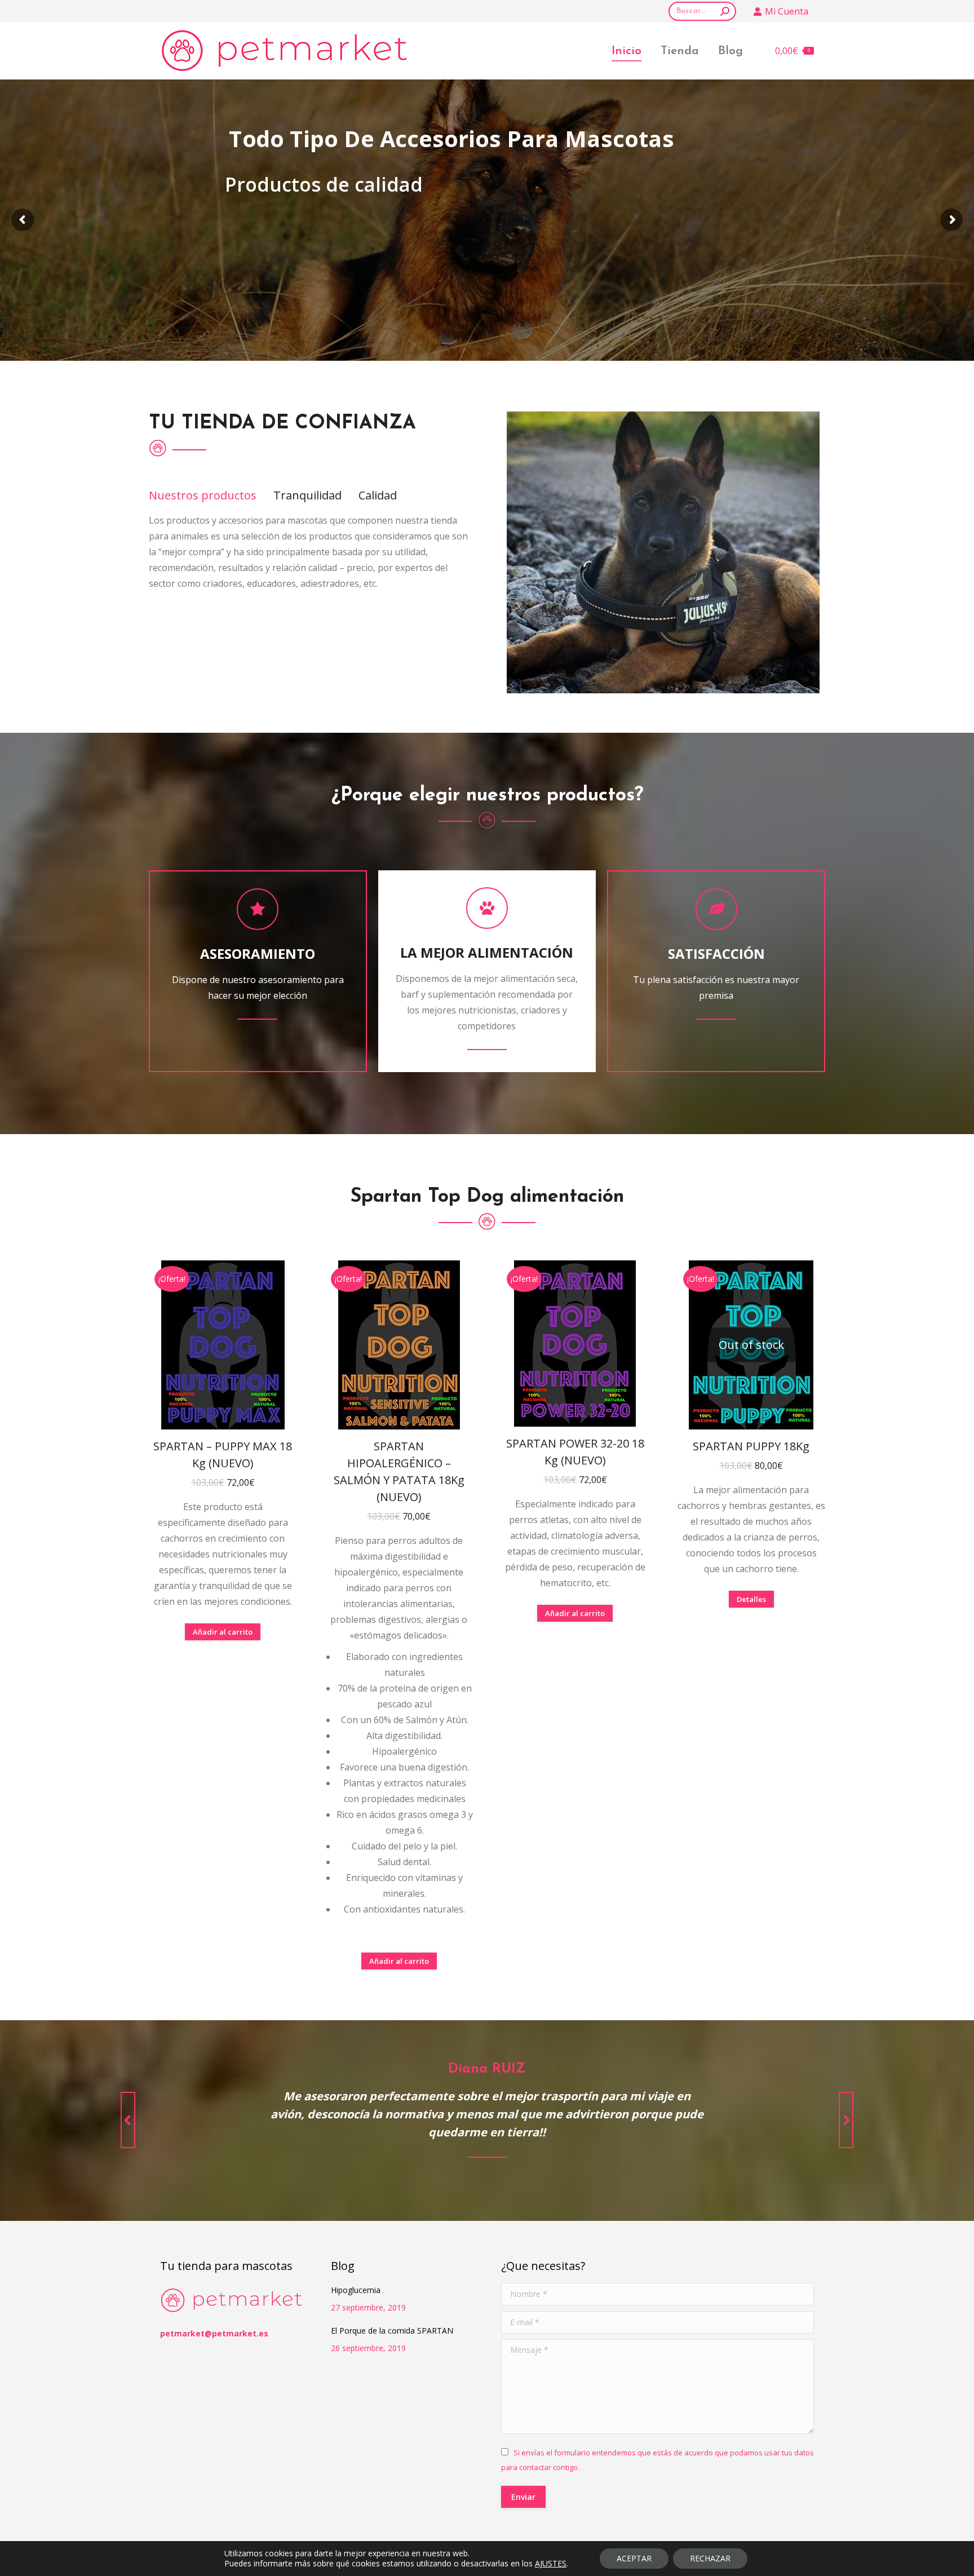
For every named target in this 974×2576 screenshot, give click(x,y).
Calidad (378, 495)
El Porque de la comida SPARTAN (392, 2331)
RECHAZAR (710, 2558)
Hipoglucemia (356, 2290)
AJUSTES (551, 2564)
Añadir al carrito (223, 1632)
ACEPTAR (634, 2558)
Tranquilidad (307, 495)
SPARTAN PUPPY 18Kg (751, 1446)
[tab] (203, 495)
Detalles (751, 1599)
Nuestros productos (203, 495)
